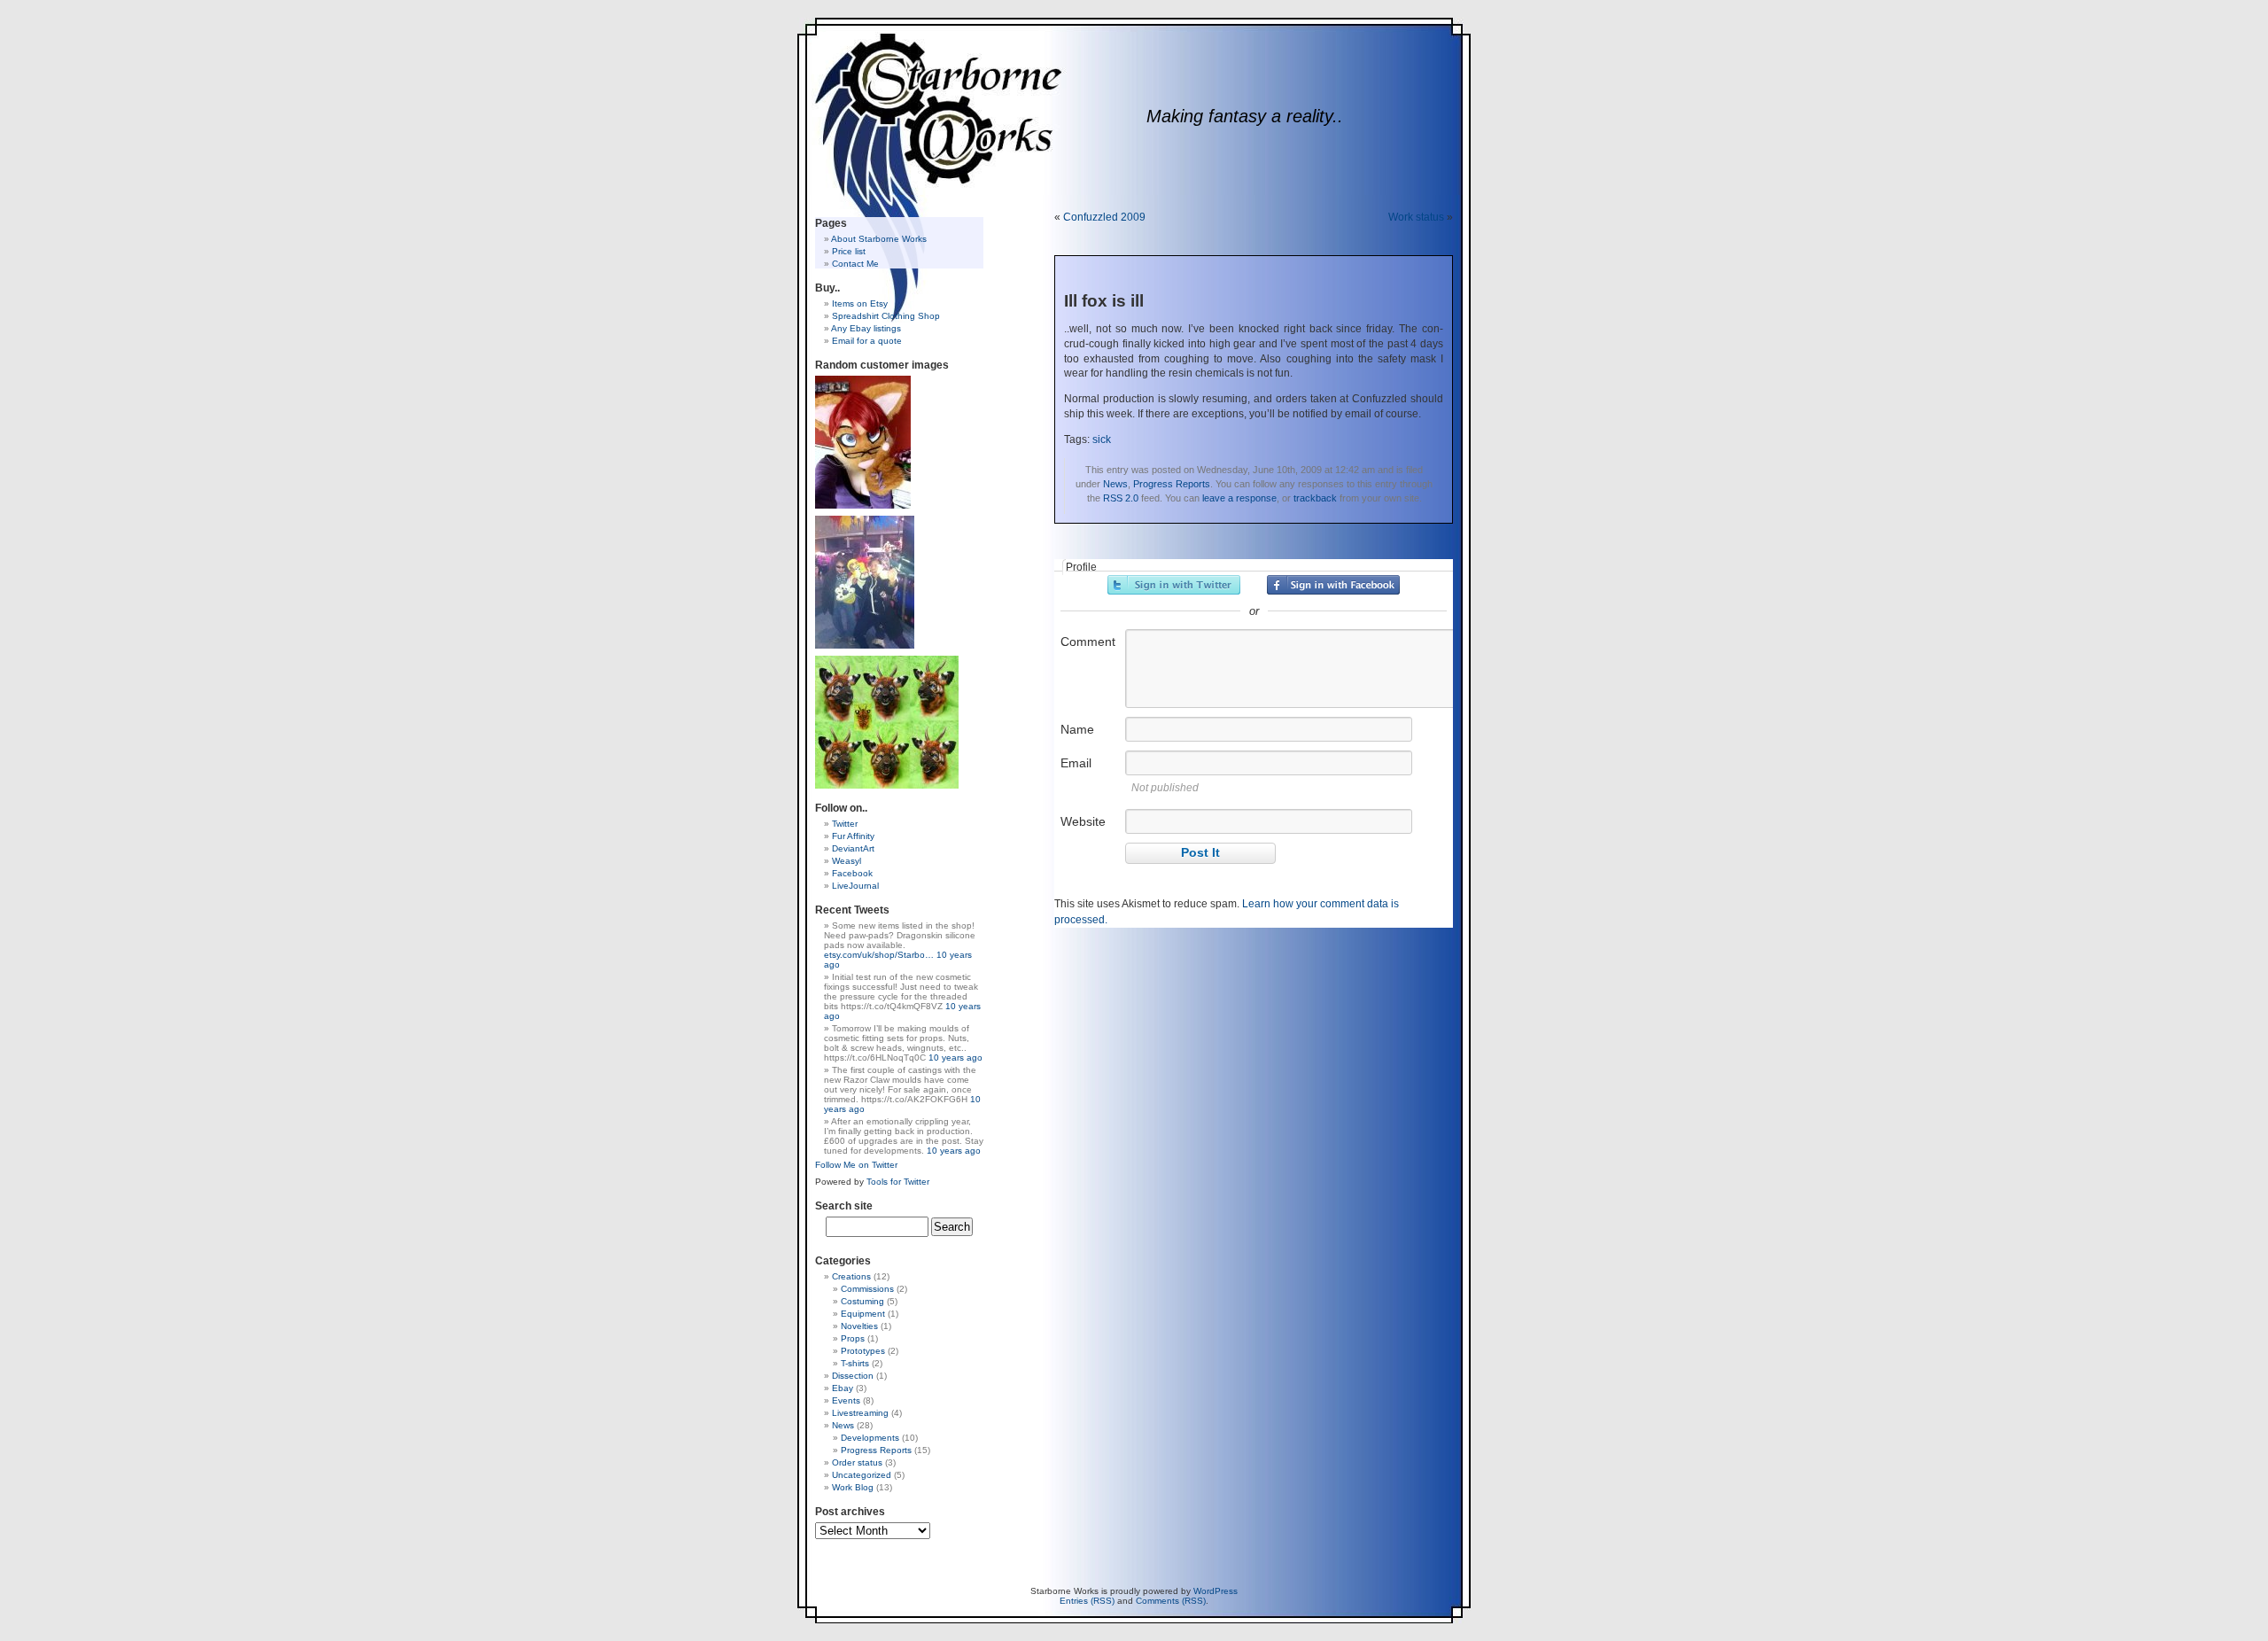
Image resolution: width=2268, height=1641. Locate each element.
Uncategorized (862, 1475)
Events (846, 1400)
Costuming (862, 1301)
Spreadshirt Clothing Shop (886, 316)
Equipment (863, 1314)
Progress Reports (1172, 484)
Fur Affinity (853, 836)
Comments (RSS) (1171, 1601)
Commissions (867, 1289)
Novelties (859, 1326)
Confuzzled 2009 (1104, 217)
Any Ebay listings (866, 328)
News (1115, 484)
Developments (870, 1438)
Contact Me (855, 264)
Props (853, 1338)
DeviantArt (853, 848)
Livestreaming (860, 1413)
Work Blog (853, 1487)
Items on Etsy (860, 303)
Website (1083, 821)
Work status (1416, 217)
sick (1102, 439)
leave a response (1239, 498)
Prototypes (863, 1351)
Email (1076, 763)
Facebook (852, 873)
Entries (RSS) (1087, 1601)
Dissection (853, 1376)
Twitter (845, 824)
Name (1077, 729)
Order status (857, 1462)
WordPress (1216, 1591)
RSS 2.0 (1121, 498)
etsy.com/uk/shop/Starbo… (879, 955)
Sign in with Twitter (1174, 585)
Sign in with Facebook (1333, 585)
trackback (1315, 498)
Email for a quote (867, 341)
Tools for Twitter (898, 1182)
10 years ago (955, 1058)
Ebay (843, 1388)
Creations (851, 1276)
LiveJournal (855, 886)
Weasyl (847, 861)
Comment (1088, 642)
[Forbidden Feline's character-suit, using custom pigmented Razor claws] (863, 506)
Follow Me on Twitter (856, 1165)
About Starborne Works (879, 239)
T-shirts (855, 1363)
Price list (849, 251)
